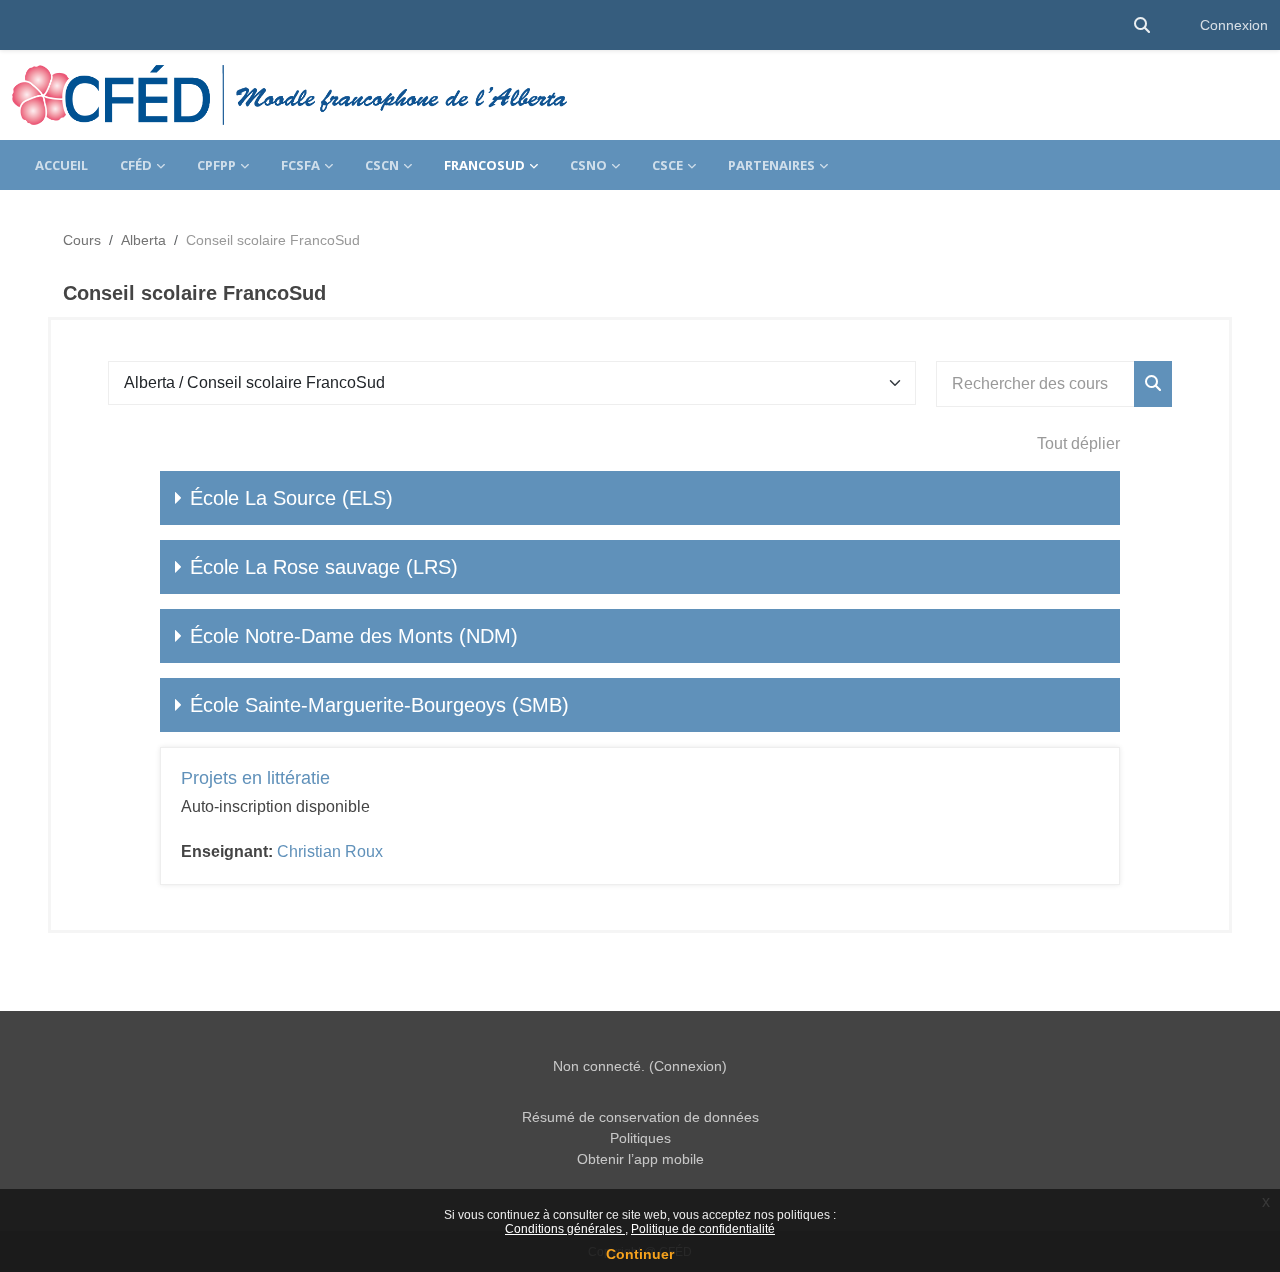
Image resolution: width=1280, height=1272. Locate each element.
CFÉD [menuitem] (136, 165)
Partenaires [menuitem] (771, 165)
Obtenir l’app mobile (640, 1159)
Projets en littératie (255, 778)
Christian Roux (330, 851)
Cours (82, 240)
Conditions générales (565, 1229)
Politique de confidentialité (703, 1229)
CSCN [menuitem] (382, 165)
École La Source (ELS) (291, 498)
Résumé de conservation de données (640, 1117)
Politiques (640, 1138)
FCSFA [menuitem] (300, 165)
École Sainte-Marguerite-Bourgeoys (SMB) (379, 705)
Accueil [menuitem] (61, 165)
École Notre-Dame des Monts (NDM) (354, 636)
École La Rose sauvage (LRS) (324, 567)
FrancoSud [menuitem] (484, 165)
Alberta (143, 240)
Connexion (1234, 25)
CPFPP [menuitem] (216, 165)
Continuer (640, 1254)
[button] (1142, 25)
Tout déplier (1078, 443)
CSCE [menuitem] (667, 165)
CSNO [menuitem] (588, 165)
